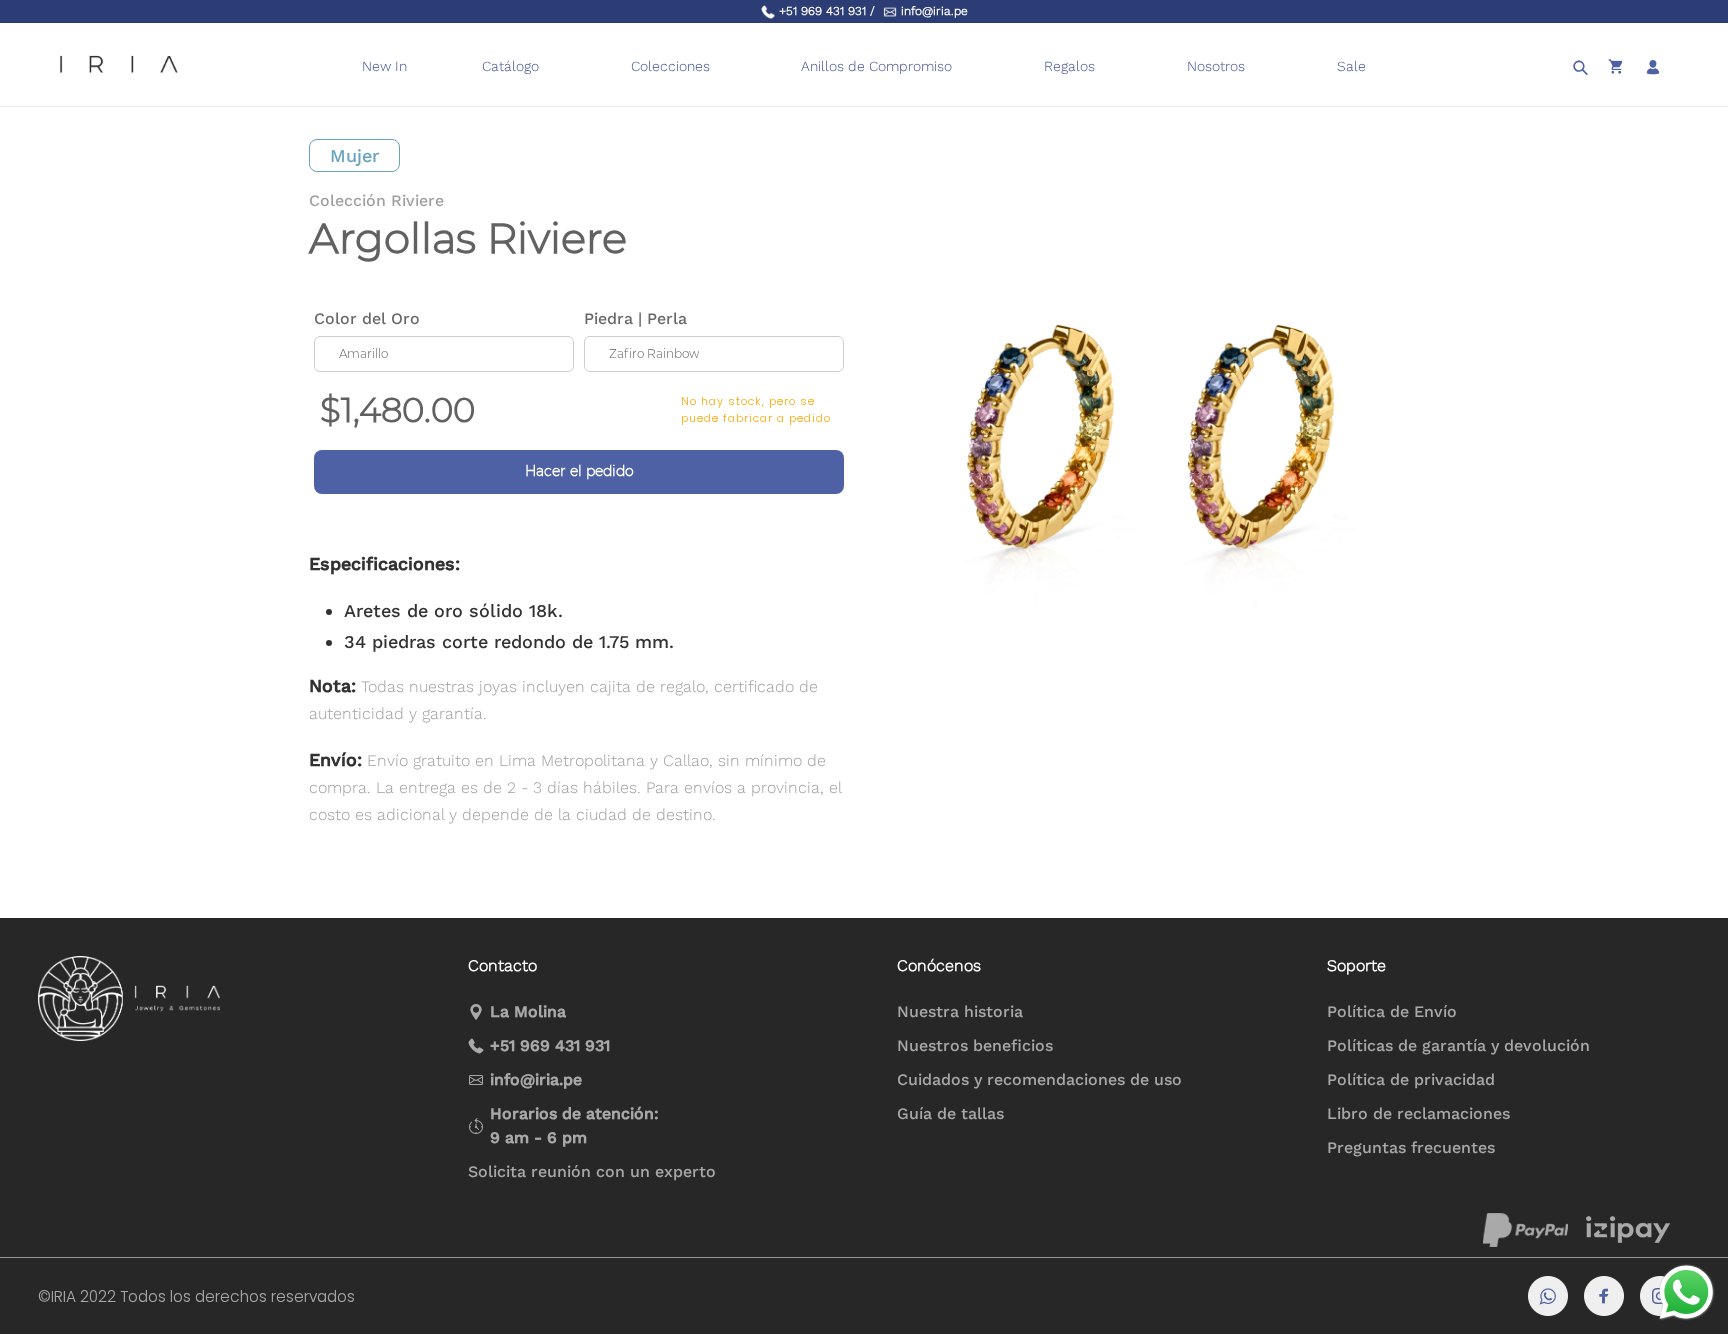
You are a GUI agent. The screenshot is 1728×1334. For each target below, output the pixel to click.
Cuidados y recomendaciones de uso (1039, 1079)
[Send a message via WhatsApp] (1686, 1292)
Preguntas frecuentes (1411, 1147)
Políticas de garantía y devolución (1458, 1045)
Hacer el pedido (579, 471)
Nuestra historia (960, 1011)
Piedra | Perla (635, 318)
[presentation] (964, 66)
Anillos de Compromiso (876, 66)
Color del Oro (367, 318)
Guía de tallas (950, 1113)
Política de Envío (1392, 1011)
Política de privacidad (1411, 1079)
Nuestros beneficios (975, 1045)
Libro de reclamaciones (1418, 1113)
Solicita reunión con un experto (592, 1171)
